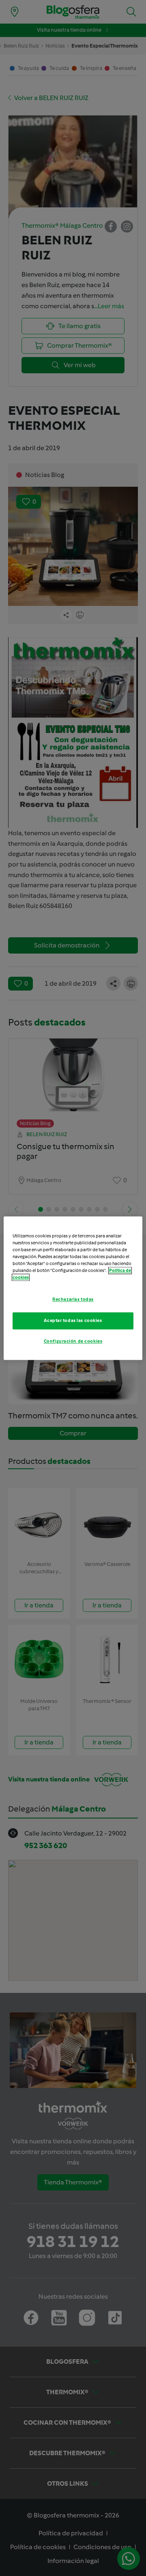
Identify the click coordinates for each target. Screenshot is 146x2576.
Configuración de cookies (73, 1341)
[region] (73, 1288)
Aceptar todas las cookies (73, 1320)
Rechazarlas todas (73, 1299)
